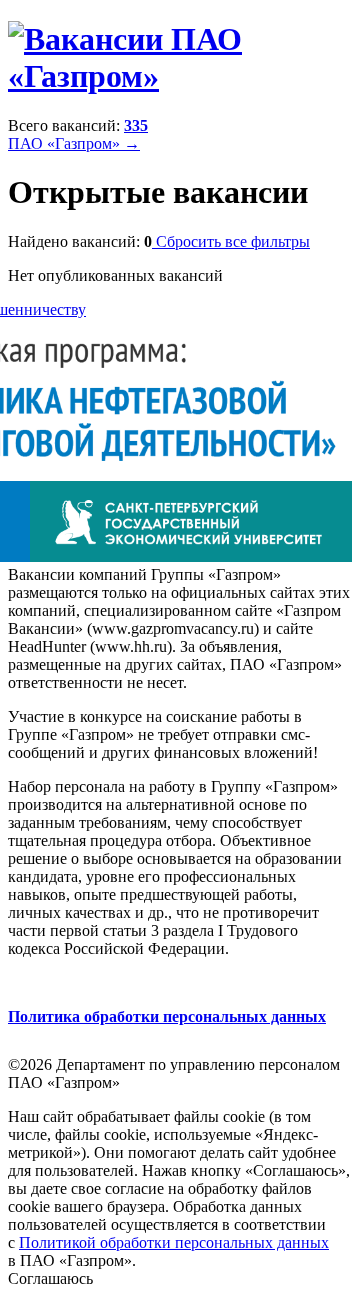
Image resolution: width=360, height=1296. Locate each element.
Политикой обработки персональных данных (174, 1242)
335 (136, 125)
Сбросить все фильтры (231, 241)
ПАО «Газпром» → (74, 143)
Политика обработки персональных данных (167, 1016)
